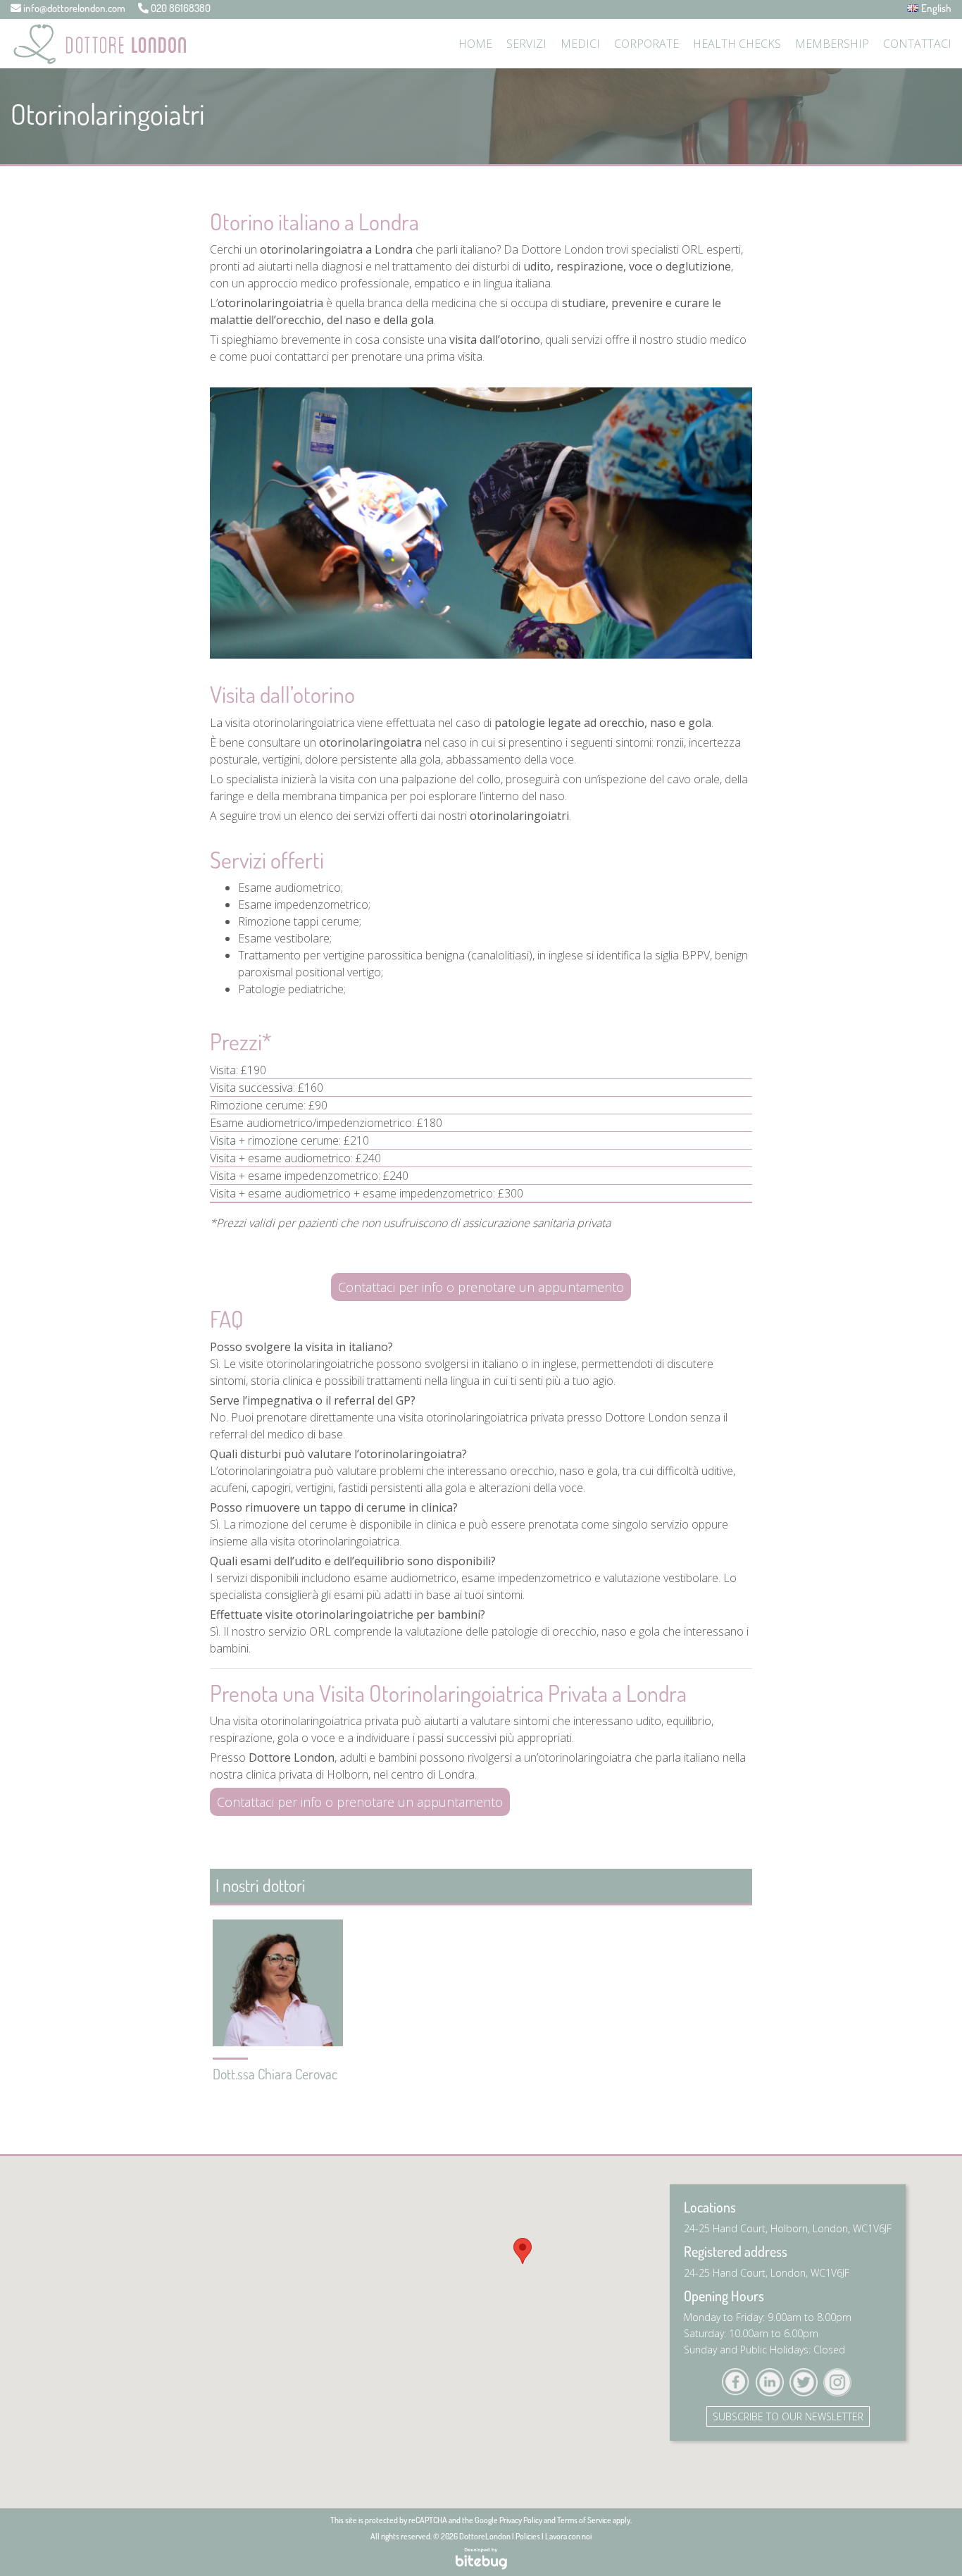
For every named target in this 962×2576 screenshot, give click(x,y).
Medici (580, 44)
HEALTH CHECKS (737, 44)
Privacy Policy (521, 2520)
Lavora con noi (568, 2536)
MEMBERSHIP (832, 44)
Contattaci (917, 44)
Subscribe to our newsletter (788, 2416)
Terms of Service (584, 2520)
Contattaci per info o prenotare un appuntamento (481, 1287)
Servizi (526, 44)
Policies (528, 2536)
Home (475, 44)
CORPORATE (646, 44)
